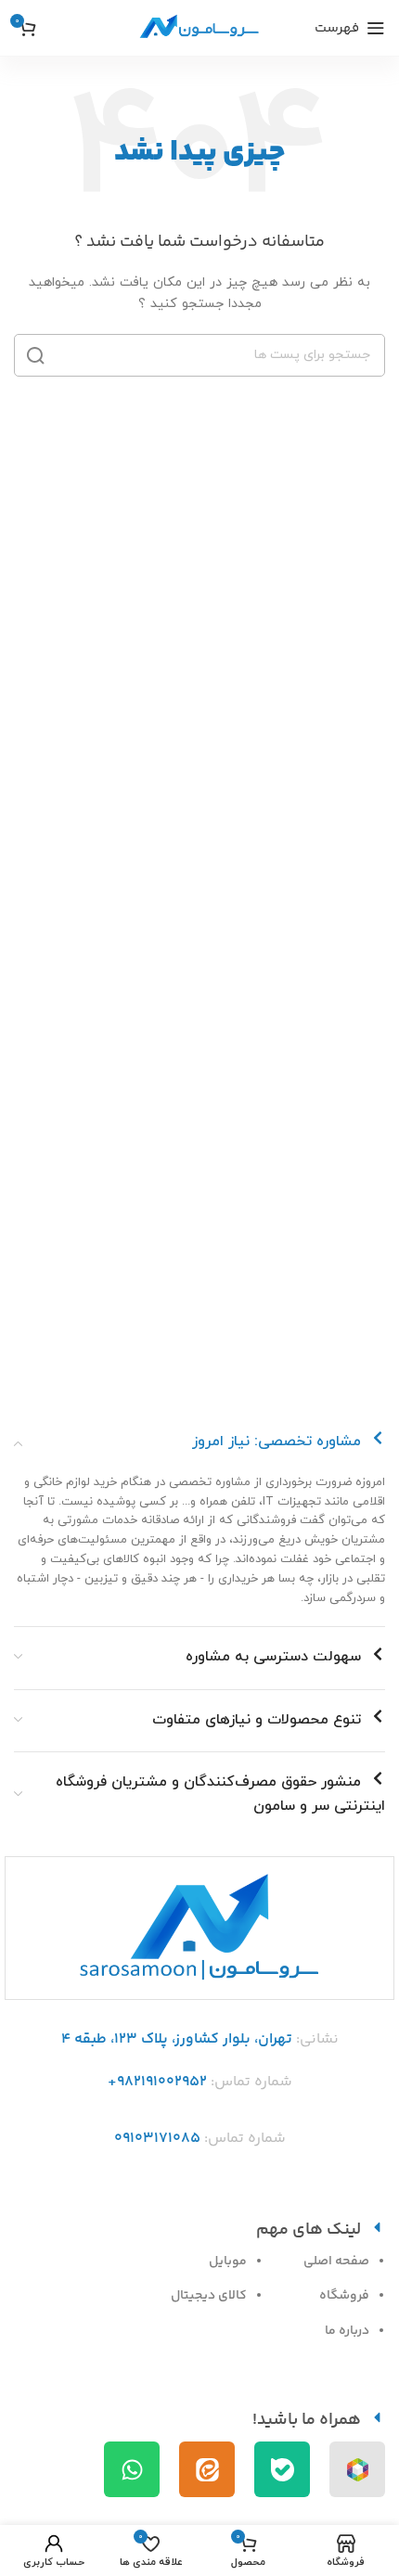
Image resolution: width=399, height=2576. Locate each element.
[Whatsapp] (132, 2469)
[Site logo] (199, 27)
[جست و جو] (35, 355)
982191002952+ (157, 2082)
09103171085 (157, 2139)
